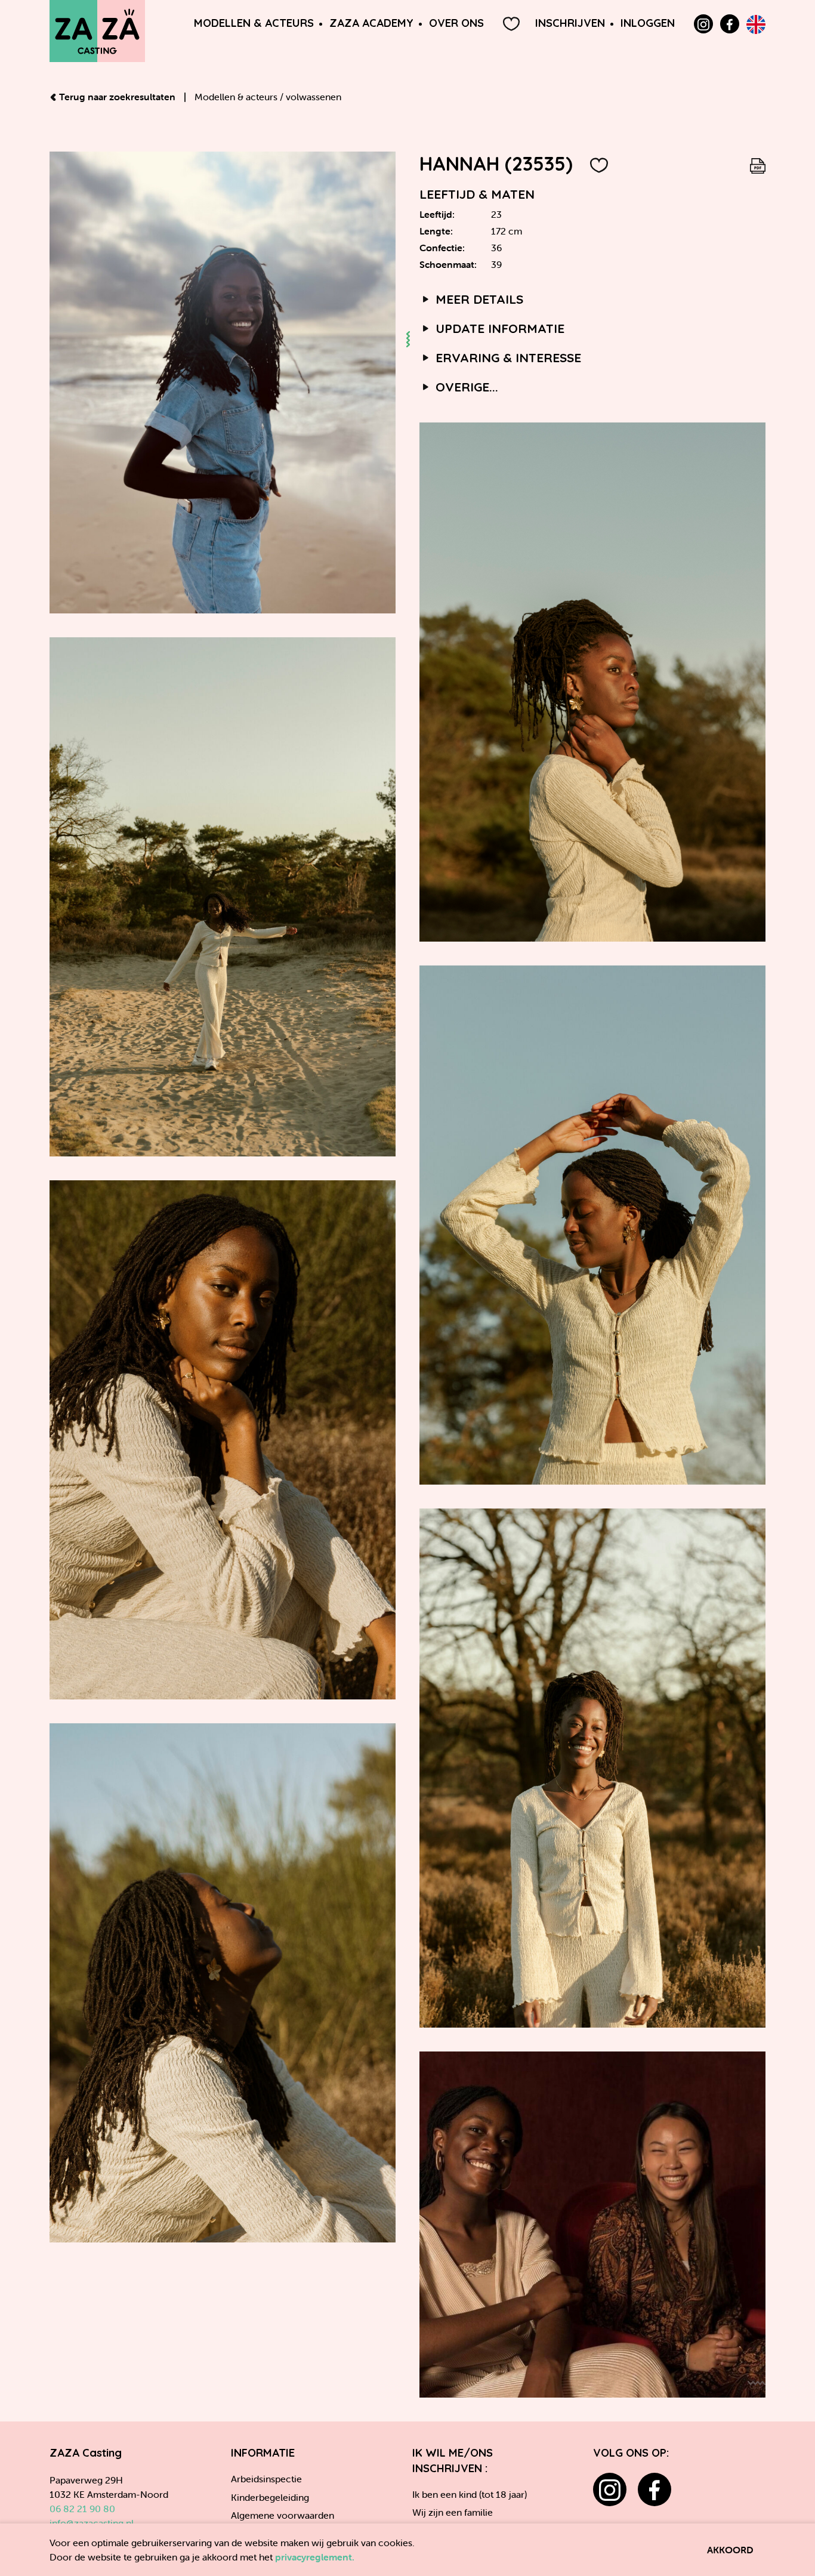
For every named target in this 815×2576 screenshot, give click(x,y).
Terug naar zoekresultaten (117, 97)
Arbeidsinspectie (266, 2479)
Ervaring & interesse (507, 357)
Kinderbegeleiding (270, 2497)
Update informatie (498, 328)
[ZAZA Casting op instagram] (610, 2489)
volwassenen (314, 97)
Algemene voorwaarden (283, 2515)
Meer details (478, 299)
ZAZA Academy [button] (371, 23)
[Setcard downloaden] (758, 163)
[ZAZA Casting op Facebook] (730, 24)
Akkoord (730, 2550)
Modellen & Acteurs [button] (254, 23)
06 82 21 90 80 (82, 2509)
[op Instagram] (703, 24)
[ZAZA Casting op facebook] (655, 2489)
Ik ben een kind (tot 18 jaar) (470, 2494)
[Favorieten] (511, 24)
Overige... (465, 387)
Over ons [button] (456, 23)
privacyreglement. (315, 2557)
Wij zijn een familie (453, 2512)
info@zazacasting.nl (92, 2523)
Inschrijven (570, 23)
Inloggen (648, 23)
